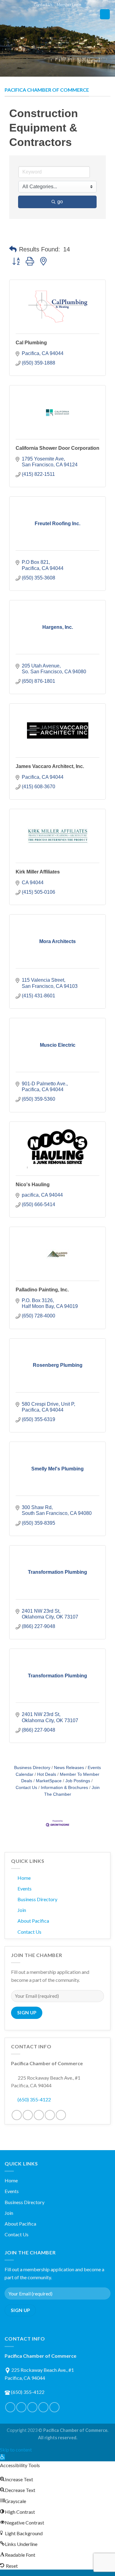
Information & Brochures (64, 1788)
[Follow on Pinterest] (39, 2115)
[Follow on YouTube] (61, 2115)
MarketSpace (49, 1781)
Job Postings (78, 1781)
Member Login (69, 5)
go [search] (60, 202)
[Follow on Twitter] (28, 2115)
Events (25, 1888)
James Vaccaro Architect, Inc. (50, 766)
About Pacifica (33, 1921)
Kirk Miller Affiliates (38, 872)
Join (22, 1910)
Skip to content (16, 2450)
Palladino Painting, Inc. (42, 1290)
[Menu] (105, 14)
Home (24, 1878)
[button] (13, 249)
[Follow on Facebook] (17, 2115)
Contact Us (43, 5)
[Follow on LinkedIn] (50, 2115)
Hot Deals (47, 1774)
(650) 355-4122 (34, 2099)
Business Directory (32, 1768)
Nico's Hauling (33, 1185)
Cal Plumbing (31, 343)
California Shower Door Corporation (57, 448)
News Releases (69, 1768)
